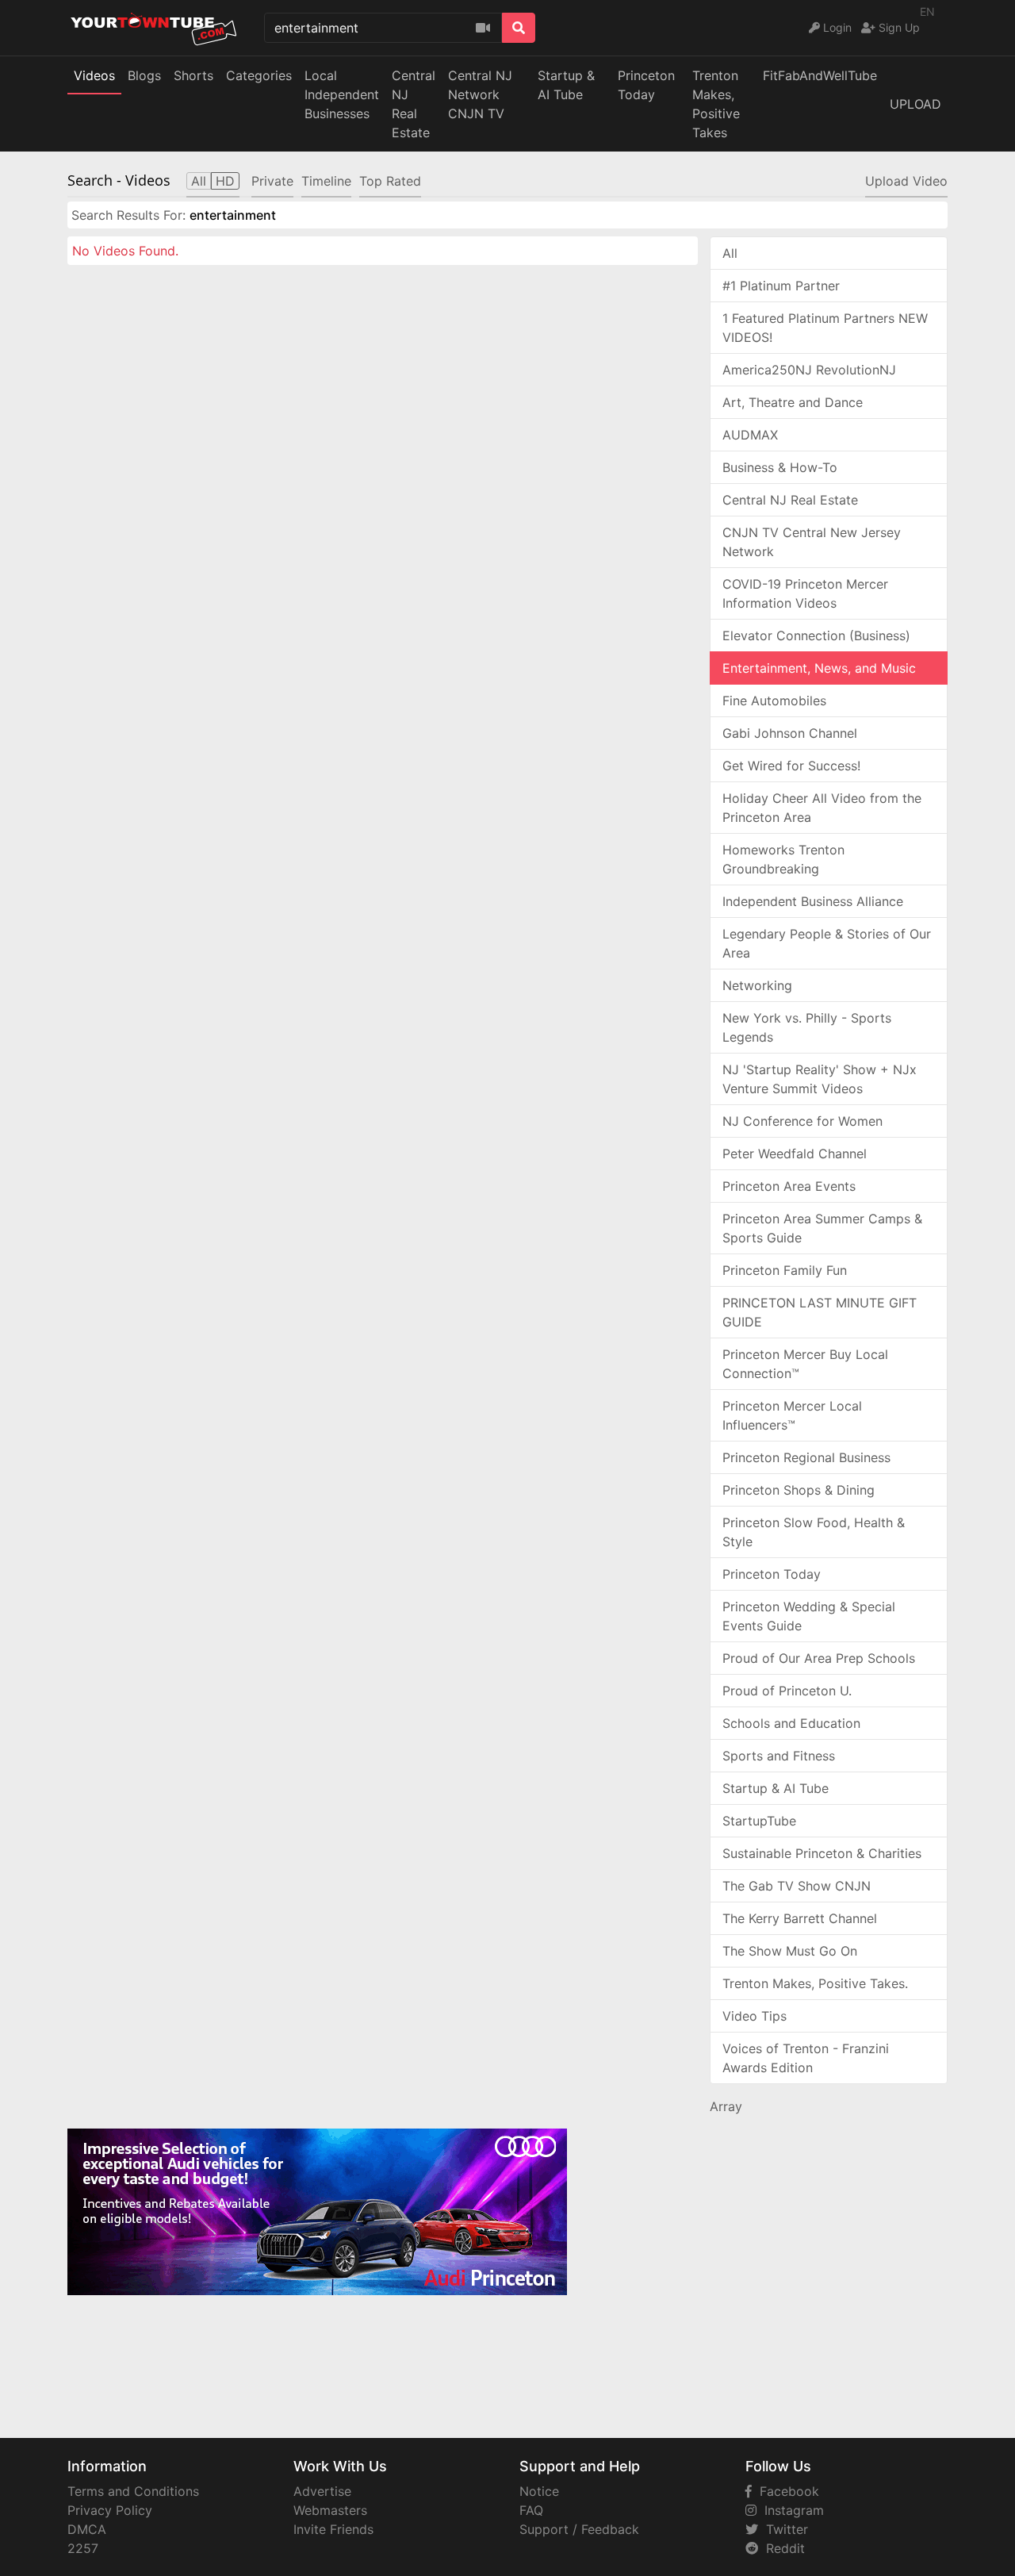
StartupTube (759, 1821)
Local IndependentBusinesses (342, 94)
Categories (259, 75)
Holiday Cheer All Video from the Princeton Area (822, 808)
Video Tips (755, 2016)
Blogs (144, 75)
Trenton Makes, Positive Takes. (815, 1983)
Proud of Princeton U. (787, 1691)
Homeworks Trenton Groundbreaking (783, 859)
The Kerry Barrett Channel (800, 1918)
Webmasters (330, 2510)
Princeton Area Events (789, 1186)
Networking (757, 985)
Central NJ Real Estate (790, 500)
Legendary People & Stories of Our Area (827, 943)
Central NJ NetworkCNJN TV (480, 94)
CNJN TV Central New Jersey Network (812, 542)
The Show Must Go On (790, 1951)
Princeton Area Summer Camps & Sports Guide (822, 1228)
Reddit (781, 2548)
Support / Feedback (579, 2529)
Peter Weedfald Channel (795, 1154)
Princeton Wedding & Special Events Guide (809, 1616)
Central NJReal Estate (414, 104)
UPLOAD (915, 104)
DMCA (87, 2529)
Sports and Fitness (779, 1756)
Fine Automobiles (774, 701)
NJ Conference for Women (802, 1121)
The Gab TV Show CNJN (797, 1886)
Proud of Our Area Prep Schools (819, 1658)
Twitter (783, 2529)
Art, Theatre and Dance (793, 402)
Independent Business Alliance (813, 901)
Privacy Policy (110, 2510)
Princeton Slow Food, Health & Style (814, 1532)
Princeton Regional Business (806, 1457)
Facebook (785, 2491)
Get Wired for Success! (791, 766)
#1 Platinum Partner (781, 286)
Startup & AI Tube (566, 85)
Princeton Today (646, 85)
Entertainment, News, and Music (819, 668)
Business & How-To (780, 467)
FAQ (531, 2510)
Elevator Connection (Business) (816, 635)
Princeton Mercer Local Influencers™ (792, 1415)
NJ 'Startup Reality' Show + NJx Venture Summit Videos (820, 1079)
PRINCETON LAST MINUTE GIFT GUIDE (820, 1312)
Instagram (790, 2510)
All (730, 253)
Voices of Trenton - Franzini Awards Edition (806, 2058)
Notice (539, 2491)
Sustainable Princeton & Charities (822, 1853)
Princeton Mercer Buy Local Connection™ (805, 1364)
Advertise (322, 2491)
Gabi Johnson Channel (790, 733)
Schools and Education (791, 1723)
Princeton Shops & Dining (799, 1490)
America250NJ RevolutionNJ (809, 370)
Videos (94, 75)
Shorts (193, 75)
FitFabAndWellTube (820, 75)
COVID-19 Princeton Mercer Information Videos (805, 593)
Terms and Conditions (133, 2491)
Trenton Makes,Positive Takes (716, 104)
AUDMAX (750, 435)
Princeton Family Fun (785, 1270)
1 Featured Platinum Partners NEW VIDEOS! (825, 328)
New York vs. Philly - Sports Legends (807, 1027)
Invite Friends (333, 2529)
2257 (83, 2548)
